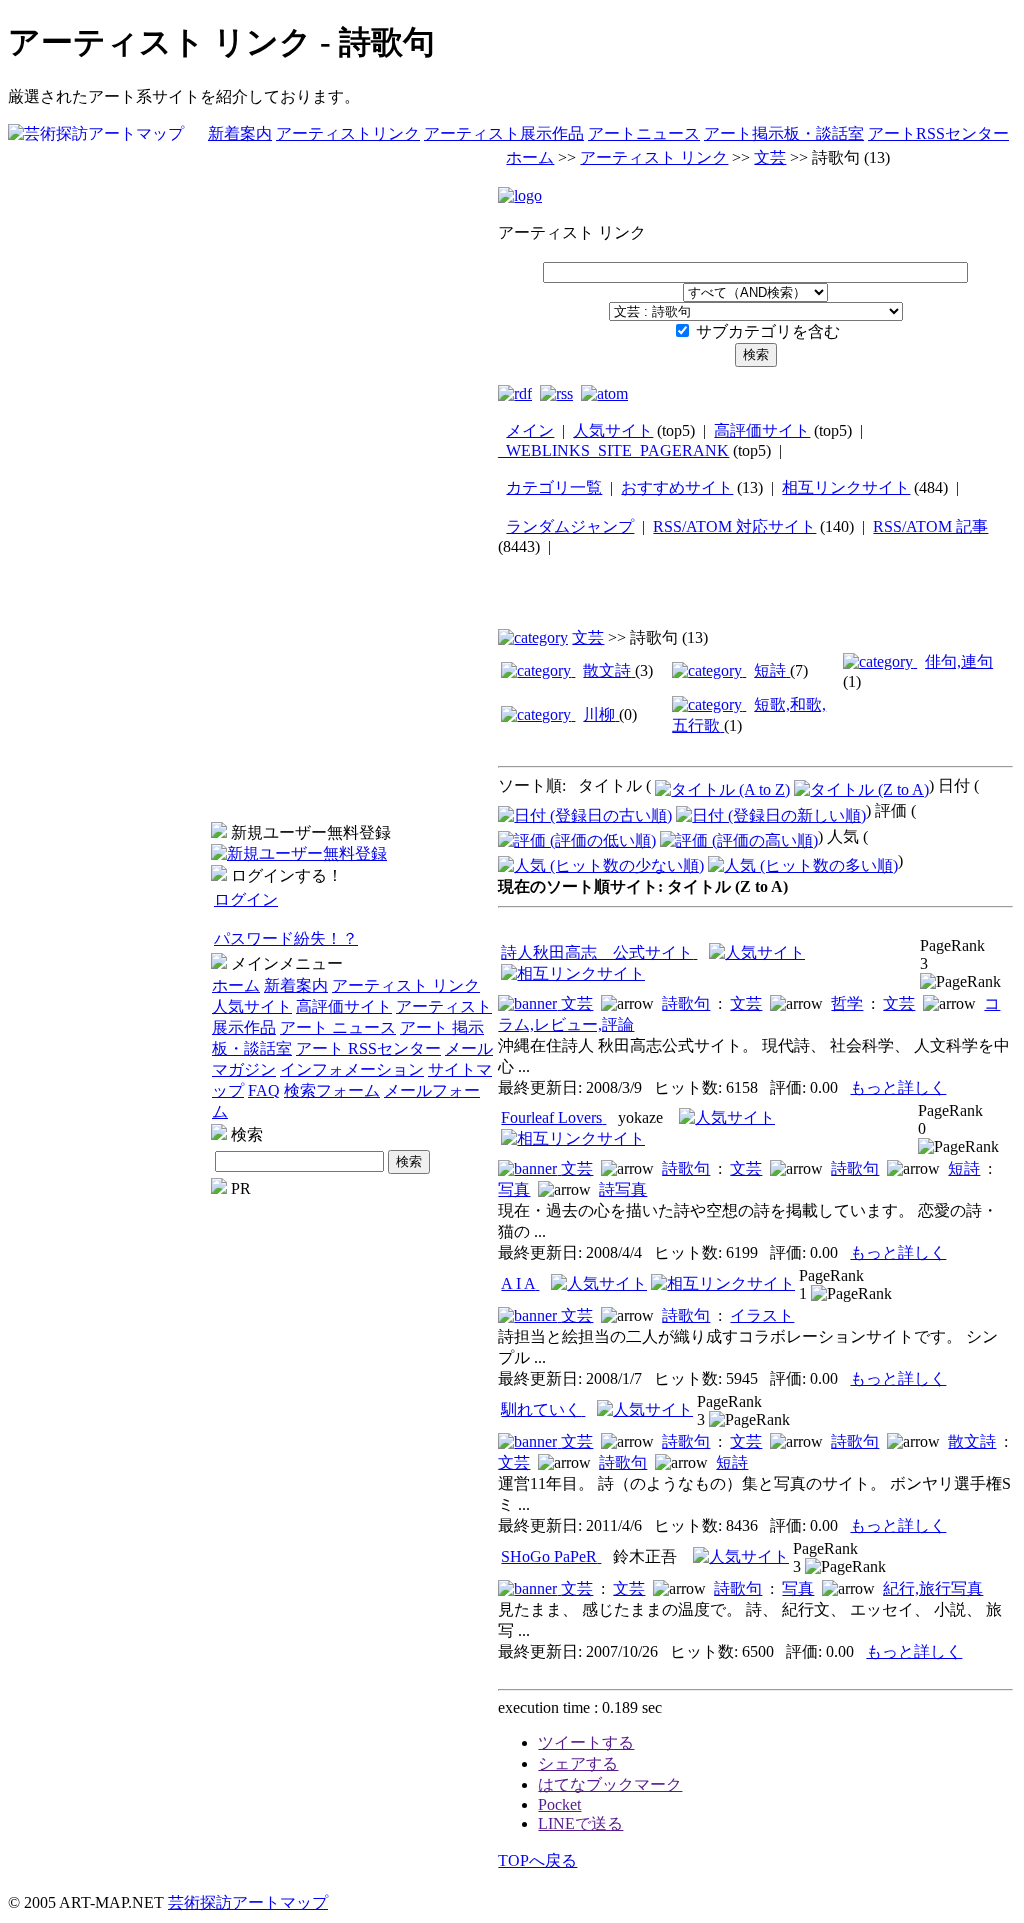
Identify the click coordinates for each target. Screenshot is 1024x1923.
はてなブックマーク (610, 1784)
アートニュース (644, 133)
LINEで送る (580, 1823)
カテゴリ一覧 (554, 487)
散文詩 (972, 1441)
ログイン (246, 899)
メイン (530, 430)
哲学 (847, 1003)
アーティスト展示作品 (504, 133)
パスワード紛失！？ (286, 938)
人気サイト (252, 1006)
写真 (514, 1189)
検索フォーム (332, 1090)
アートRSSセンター (938, 133)
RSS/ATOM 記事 (930, 526)
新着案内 (240, 133)
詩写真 (623, 1189)
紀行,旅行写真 (933, 1588)
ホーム (236, 985)
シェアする (578, 1763)
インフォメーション (352, 1069)
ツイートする (586, 1742)
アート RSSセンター (368, 1048)
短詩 (964, 1168)
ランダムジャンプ (570, 526)
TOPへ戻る (537, 1860)
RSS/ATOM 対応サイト (734, 526)
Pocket (559, 1804)
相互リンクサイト (846, 487)
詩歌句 (686, 1003)
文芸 (770, 157)
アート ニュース (338, 1027)
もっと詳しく (898, 1087)
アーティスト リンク (406, 985)
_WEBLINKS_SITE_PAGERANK (613, 450)
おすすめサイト (677, 487)
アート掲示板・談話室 (784, 133)
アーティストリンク (348, 133)
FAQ (264, 1090)
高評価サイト (344, 1006)
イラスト (762, 1315)
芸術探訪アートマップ (248, 1902)
